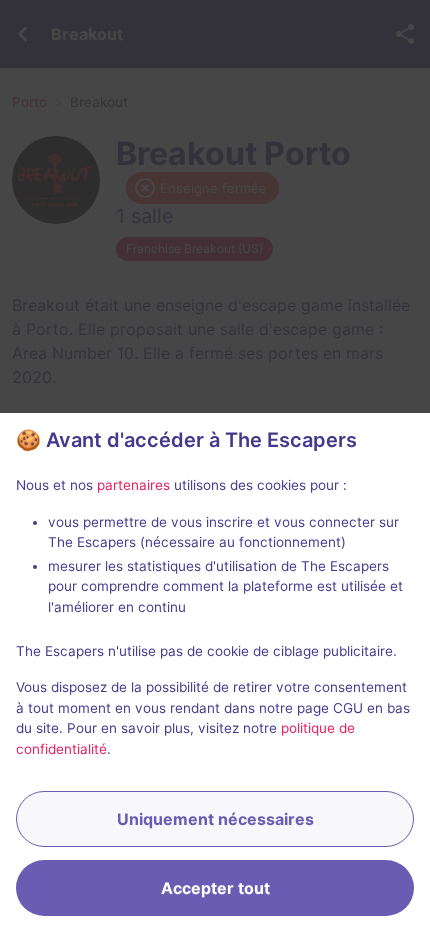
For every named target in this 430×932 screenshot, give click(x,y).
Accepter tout (215, 888)
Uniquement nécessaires (215, 819)
